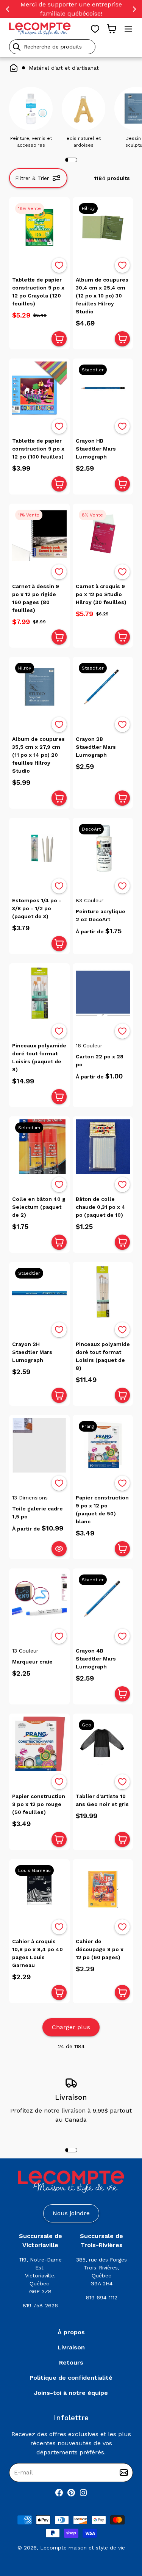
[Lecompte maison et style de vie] (40, 29)
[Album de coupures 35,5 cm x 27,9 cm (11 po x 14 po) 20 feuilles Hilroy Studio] (39, 687)
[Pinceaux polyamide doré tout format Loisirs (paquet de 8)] (39, 994)
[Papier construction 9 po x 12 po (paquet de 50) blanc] (103, 1445)
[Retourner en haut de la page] (123, 2531)
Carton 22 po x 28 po (100, 1060)
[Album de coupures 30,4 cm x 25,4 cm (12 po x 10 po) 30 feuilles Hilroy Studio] (103, 227)
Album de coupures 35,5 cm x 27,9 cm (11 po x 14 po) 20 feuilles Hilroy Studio (38, 755)
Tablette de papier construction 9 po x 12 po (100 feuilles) (38, 449)
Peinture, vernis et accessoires (31, 142)
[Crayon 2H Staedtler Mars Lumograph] (39, 1292)
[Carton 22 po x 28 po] (103, 994)
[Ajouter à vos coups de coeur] (59, 265)
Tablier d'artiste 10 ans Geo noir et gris (102, 1800)
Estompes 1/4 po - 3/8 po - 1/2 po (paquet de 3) (37, 908)
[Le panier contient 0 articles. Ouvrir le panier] (112, 29)
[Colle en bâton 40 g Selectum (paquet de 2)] (39, 1147)
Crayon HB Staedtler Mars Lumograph (96, 449)
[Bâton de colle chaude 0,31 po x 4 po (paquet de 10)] (103, 1147)
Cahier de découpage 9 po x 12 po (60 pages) (100, 1949)
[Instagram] (83, 2493)
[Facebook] (59, 2493)
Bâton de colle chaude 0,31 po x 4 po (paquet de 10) (101, 1207)
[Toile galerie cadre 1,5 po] (39, 1445)
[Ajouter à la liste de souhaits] (59, 265)
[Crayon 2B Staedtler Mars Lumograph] (103, 687)
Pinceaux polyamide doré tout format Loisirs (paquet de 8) (39, 1057)
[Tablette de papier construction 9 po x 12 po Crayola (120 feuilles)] (39, 227)
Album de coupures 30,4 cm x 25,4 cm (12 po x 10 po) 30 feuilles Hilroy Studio (102, 296)
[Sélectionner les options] (59, 1549)
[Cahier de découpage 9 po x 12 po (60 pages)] (103, 1889)
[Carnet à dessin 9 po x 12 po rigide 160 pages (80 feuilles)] (39, 534)
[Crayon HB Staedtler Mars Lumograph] (103, 389)
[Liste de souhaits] (95, 29)
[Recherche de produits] (71, 47)
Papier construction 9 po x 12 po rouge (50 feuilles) (39, 1804)
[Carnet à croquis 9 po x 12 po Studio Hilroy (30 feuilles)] (103, 534)
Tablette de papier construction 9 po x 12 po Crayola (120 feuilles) (38, 292)
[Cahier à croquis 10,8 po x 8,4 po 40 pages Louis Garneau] (39, 1889)
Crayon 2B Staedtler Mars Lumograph (96, 747)
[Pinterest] (71, 2493)
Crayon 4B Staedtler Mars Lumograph (96, 1659)
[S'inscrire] (124, 2473)
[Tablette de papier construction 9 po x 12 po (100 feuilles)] (39, 389)
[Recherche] (17, 47)
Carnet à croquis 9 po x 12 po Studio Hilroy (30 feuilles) (101, 594)
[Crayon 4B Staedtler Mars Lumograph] (103, 1599)
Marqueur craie (32, 1662)
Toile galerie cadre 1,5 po (37, 1513)
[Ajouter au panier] (59, 339)
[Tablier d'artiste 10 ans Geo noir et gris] (103, 1744)
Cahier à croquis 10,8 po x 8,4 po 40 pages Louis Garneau (37, 1953)
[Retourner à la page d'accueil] (71, 2182)
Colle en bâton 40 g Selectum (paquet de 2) (39, 1207)
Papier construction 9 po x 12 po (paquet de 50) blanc (102, 1509)
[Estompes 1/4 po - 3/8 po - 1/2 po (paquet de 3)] (39, 848)
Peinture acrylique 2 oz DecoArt (101, 915)
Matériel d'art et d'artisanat (64, 68)
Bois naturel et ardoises (84, 142)
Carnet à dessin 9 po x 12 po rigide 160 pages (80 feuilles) (36, 598)
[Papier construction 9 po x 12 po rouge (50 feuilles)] (39, 1744)
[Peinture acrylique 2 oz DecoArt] (103, 848)
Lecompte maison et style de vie (83, 2548)
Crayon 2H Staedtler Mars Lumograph (32, 1352)
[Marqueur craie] (39, 1599)
